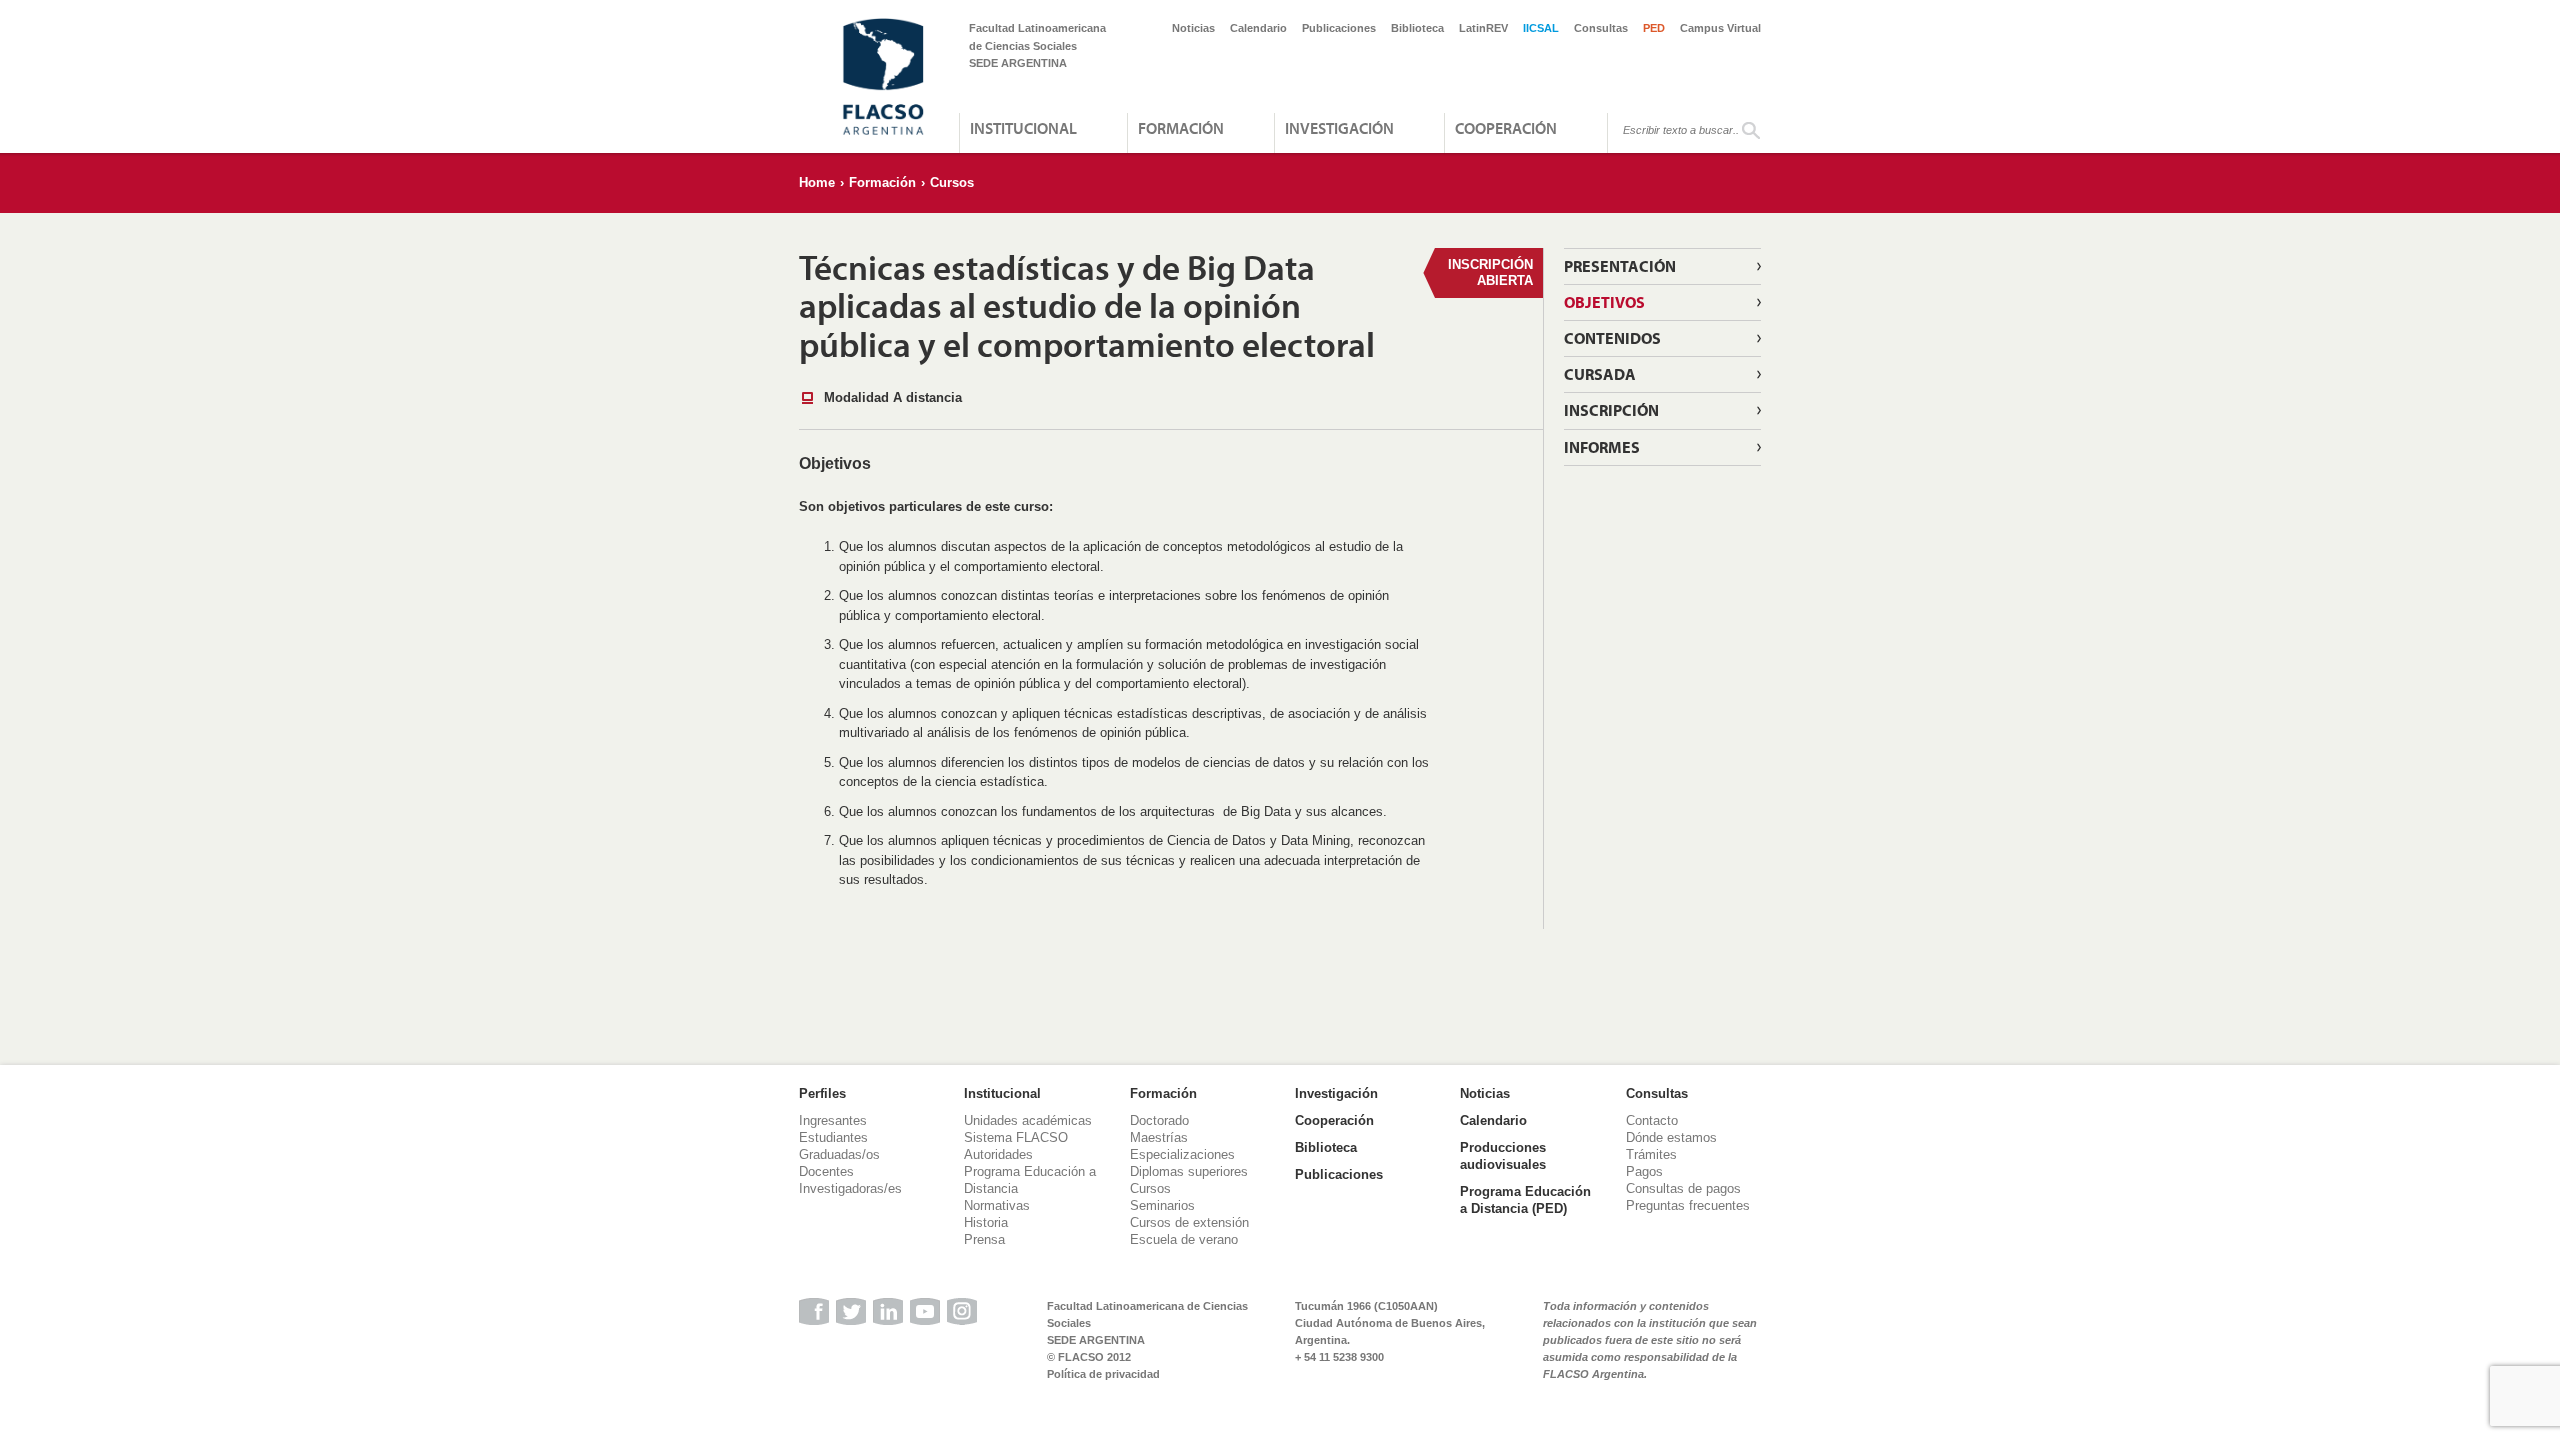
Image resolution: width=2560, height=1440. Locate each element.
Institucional (1023, 128)
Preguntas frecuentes (1688, 1205)
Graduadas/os (839, 1154)
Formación (1181, 128)
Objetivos (1604, 302)
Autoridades (998, 1154)
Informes (1602, 447)
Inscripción (1611, 410)
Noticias (1193, 28)
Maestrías (1159, 1137)
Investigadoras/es (850, 1188)
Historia (986, 1222)
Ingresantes (833, 1120)
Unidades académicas (1028, 1120)
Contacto (1652, 1120)
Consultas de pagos (1683, 1188)
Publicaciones (1339, 28)
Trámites (1651, 1154)
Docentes (826, 1171)
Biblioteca (1417, 28)
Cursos (952, 182)
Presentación (1620, 266)
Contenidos (1612, 338)
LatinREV (1483, 28)
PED (1654, 28)
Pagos (1644, 1171)
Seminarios (1162, 1205)
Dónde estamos (1671, 1137)
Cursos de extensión (1189, 1222)
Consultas (1601, 28)
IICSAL (1541, 28)
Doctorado (1159, 1120)
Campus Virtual (1720, 28)
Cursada (1600, 374)
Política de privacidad (1103, 1374)
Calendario (1258, 28)
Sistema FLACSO (1016, 1137)
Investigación (1339, 128)
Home (817, 182)
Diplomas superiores (1189, 1171)
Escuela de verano (1184, 1239)
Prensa (984, 1239)
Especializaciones (1182, 1154)
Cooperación (1506, 128)
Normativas (997, 1205)
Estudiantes (833, 1137)
